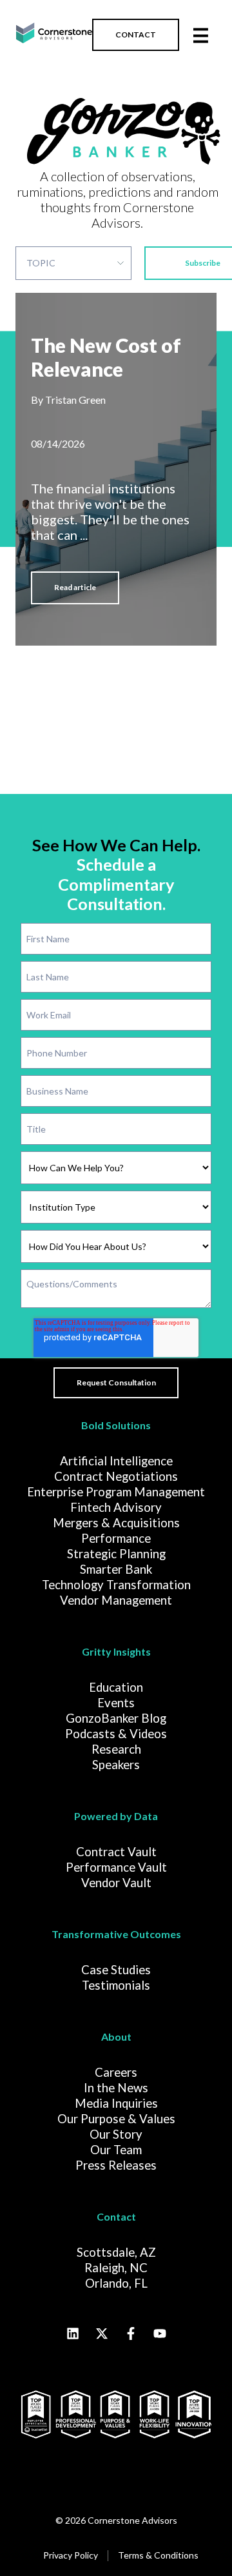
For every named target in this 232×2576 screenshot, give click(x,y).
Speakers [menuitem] (116, 1765)
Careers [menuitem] (116, 2072)
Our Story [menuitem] (116, 2134)
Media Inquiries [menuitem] (116, 2103)
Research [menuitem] (116, 1749)
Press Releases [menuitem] (116, 2165)
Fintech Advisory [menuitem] (116, 1507)
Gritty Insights (116, 1651)
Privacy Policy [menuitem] (71, 2555)
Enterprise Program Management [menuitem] (116, 1492)
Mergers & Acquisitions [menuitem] (116, 1523)
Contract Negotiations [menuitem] (116, 1476)
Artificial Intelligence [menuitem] (116, 1461)
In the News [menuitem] (116, 2088)
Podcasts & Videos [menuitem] (116, 1734)
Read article (75, 587)
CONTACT (136, 35)
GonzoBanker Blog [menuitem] (116, 1718)
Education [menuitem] (116, 1687)
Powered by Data (116, 1816)
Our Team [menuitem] (116, 2150)
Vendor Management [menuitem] (116, 1600)
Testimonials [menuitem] (116, 1985)
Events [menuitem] (116, 1703)
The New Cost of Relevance (106, 357)
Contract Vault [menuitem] (116, 1852)
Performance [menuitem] (116, 1538)
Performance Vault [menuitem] (116, 1867)
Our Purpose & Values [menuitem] (116, 2119)
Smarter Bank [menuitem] (116, 1569)
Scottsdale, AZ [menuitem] (116, 2252)
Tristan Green (75, 400)
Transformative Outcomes (116, 1934)
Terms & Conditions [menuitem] (158, 2555)
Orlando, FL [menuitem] (116, 2283)
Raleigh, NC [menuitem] (116, 2268)
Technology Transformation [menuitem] (116, 1585)
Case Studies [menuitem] (116, 1970)
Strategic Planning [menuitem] (116, 1554)
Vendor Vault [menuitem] (116, 1883)
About (116, 2036)
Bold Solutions (116, 1425)
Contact (116, 2216)
